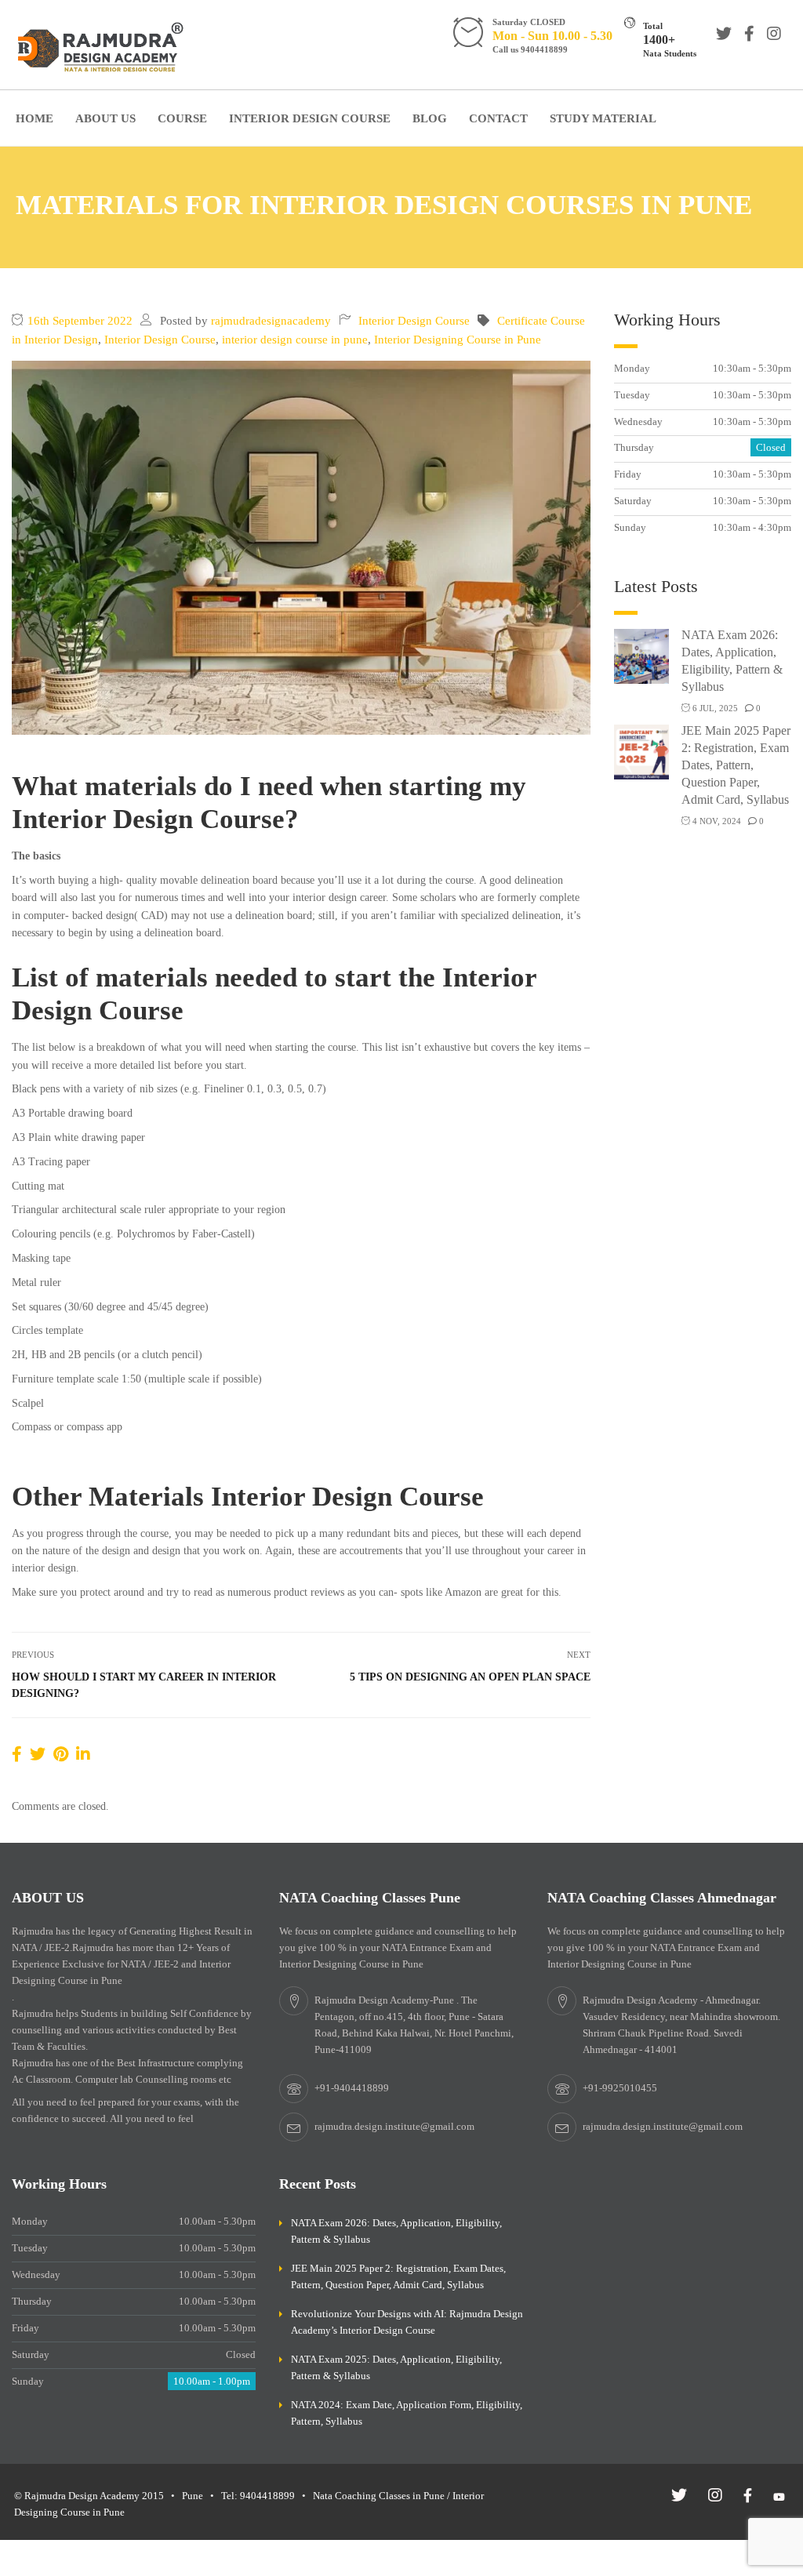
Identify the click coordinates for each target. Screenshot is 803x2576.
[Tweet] (38, 1754)
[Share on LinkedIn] (83, 1754)
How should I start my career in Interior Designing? (144, 1685)
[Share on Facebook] (17, 1754)
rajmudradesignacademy (271, 321)
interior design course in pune (295, 340)
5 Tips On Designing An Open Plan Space (470, 1677)
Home (35, 118)
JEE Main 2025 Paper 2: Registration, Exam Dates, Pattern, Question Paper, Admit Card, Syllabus (736, 765)
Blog (430, 118)
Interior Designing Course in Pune (458, 340)
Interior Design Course (310, 118)
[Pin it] (61, 1754)
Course (182, 118)
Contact (498, 118)
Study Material (603, 118)
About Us (105, 118)
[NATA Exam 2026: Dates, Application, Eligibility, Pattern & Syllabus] (641, 655)
